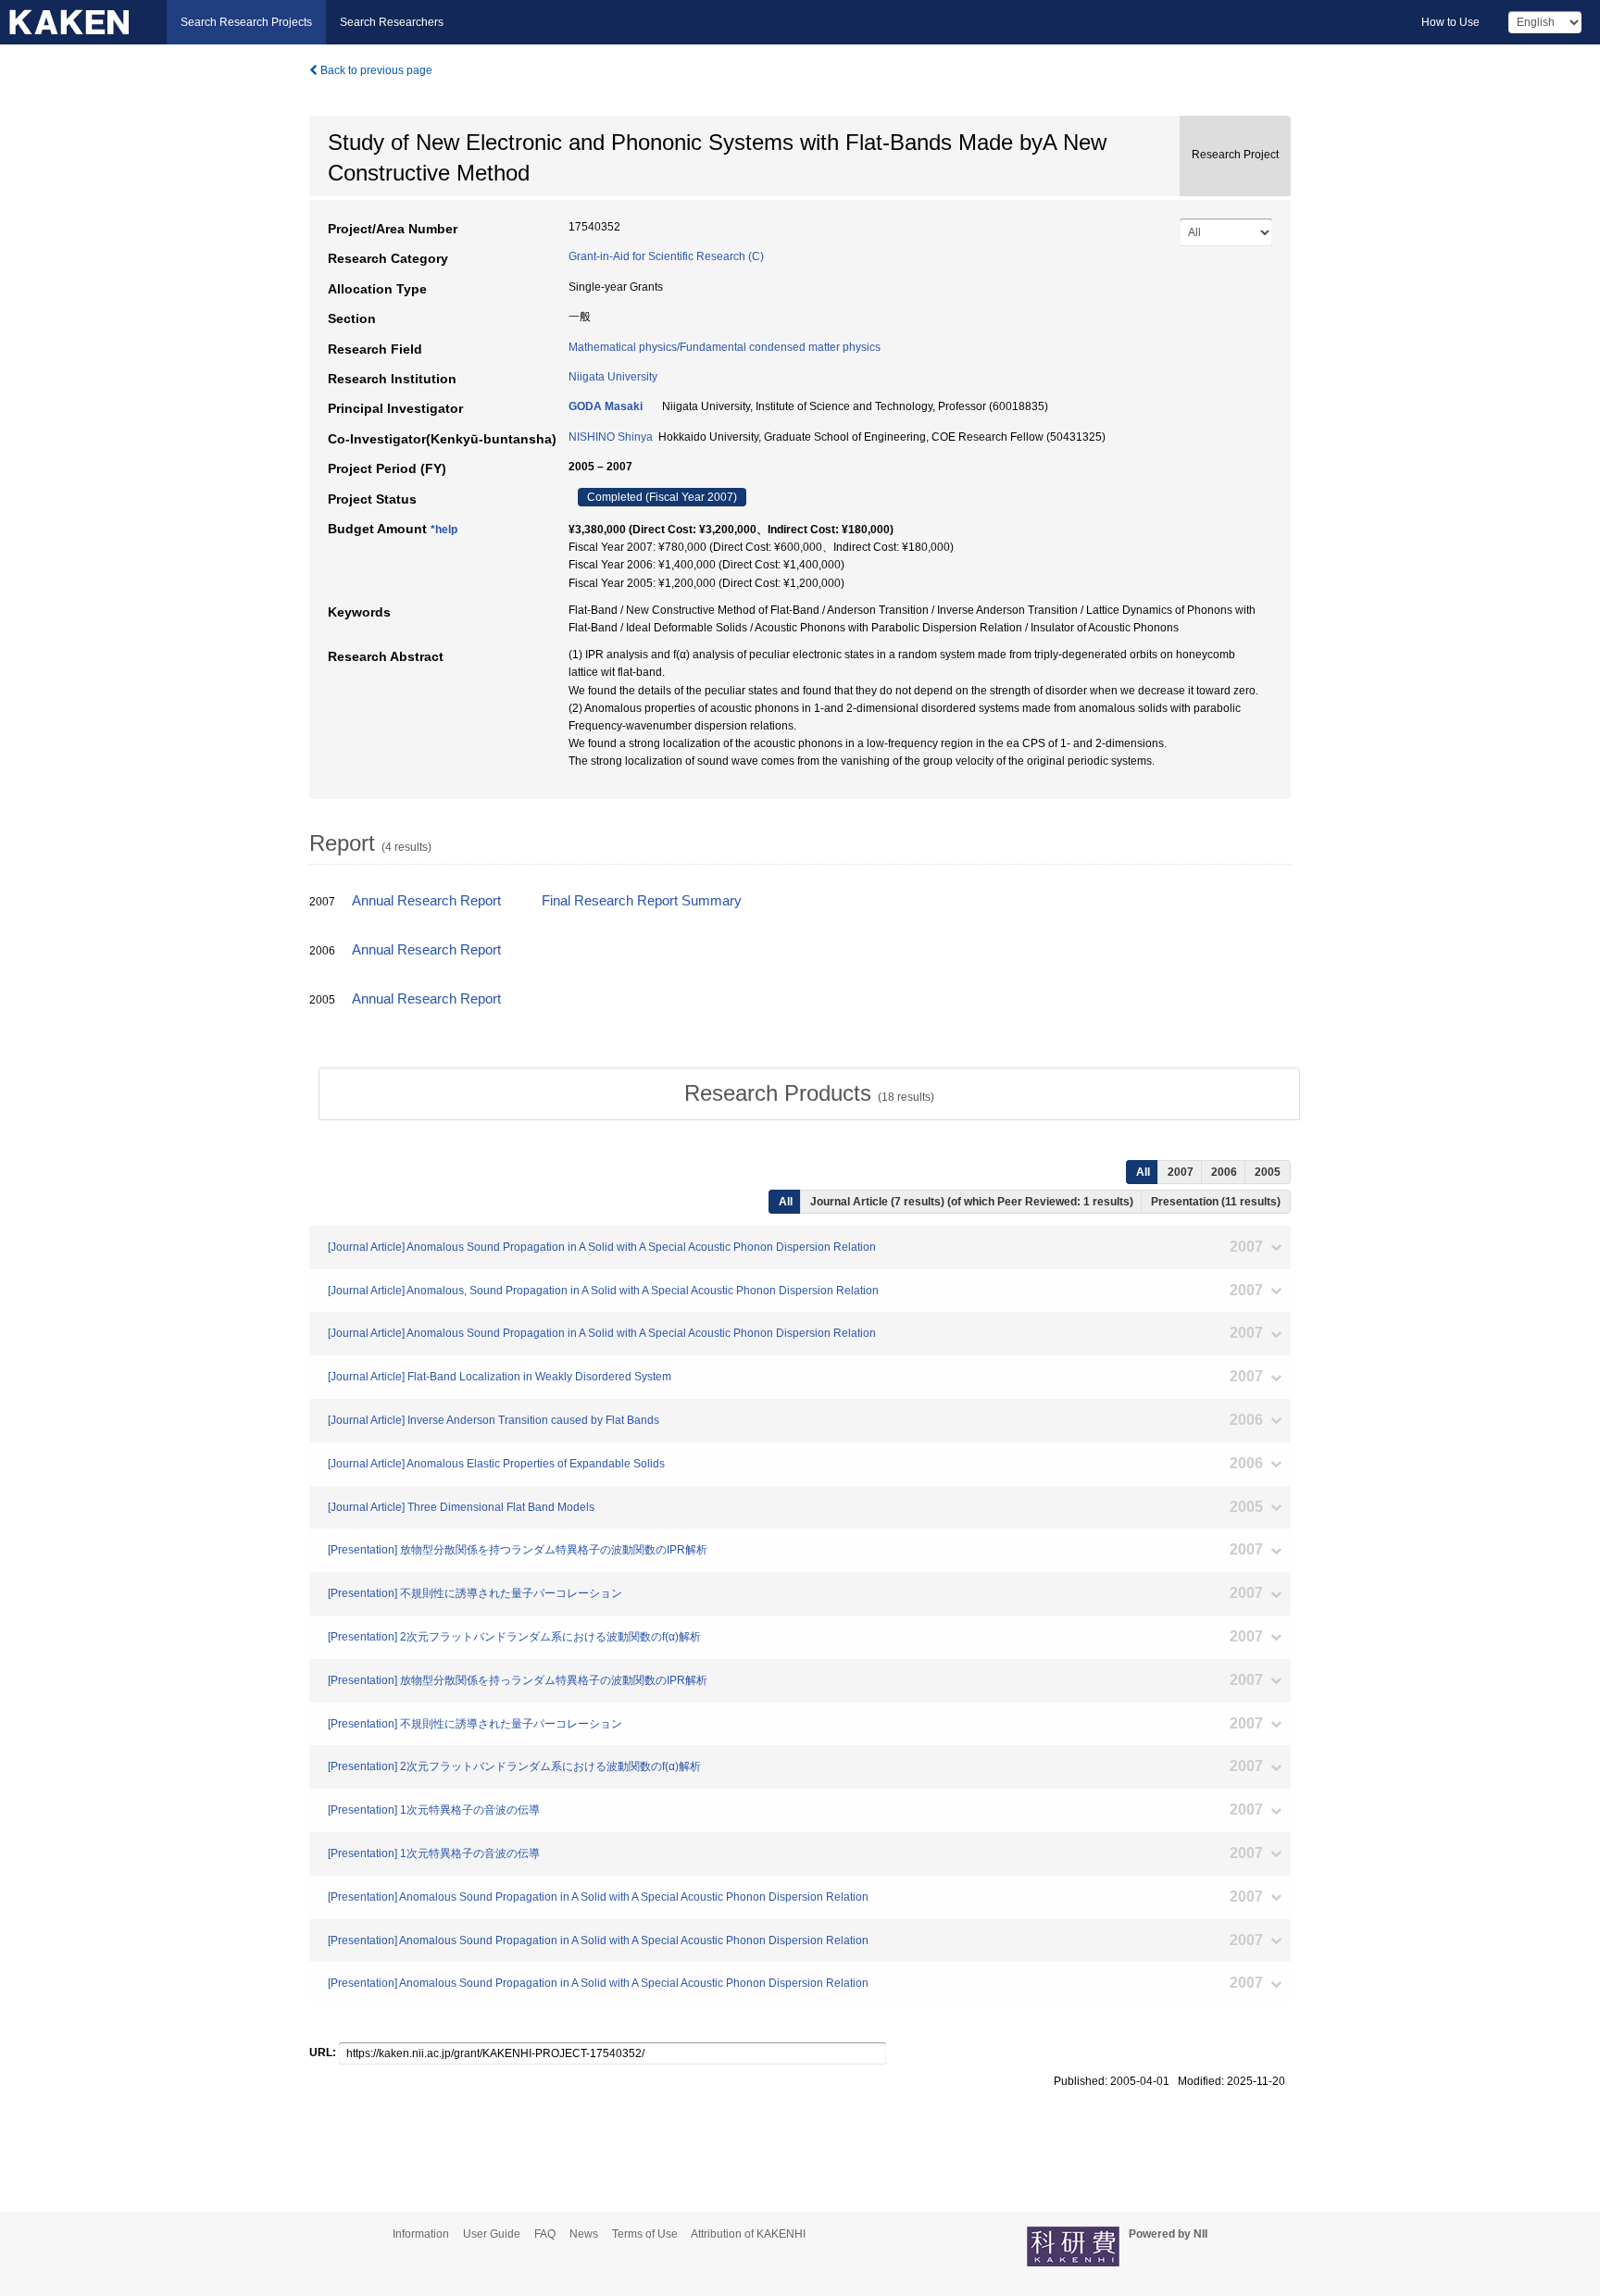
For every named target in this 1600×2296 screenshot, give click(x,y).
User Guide (492, 2234)
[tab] (809, 1093)
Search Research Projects (246, 22)
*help (444, 530)
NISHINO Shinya (611, 437)
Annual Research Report (426, 901)
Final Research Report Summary (642, 901)
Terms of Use (645, 2234)
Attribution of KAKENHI (748, 2234)
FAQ (545, 2234)
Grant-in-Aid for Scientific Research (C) (666, 256)
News (584, 2234)
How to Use (1450, 22)
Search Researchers (392, 22)
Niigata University (613, 377)
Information (421, 2234)
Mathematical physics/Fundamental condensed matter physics (725, 347)
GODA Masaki (606, 406)
